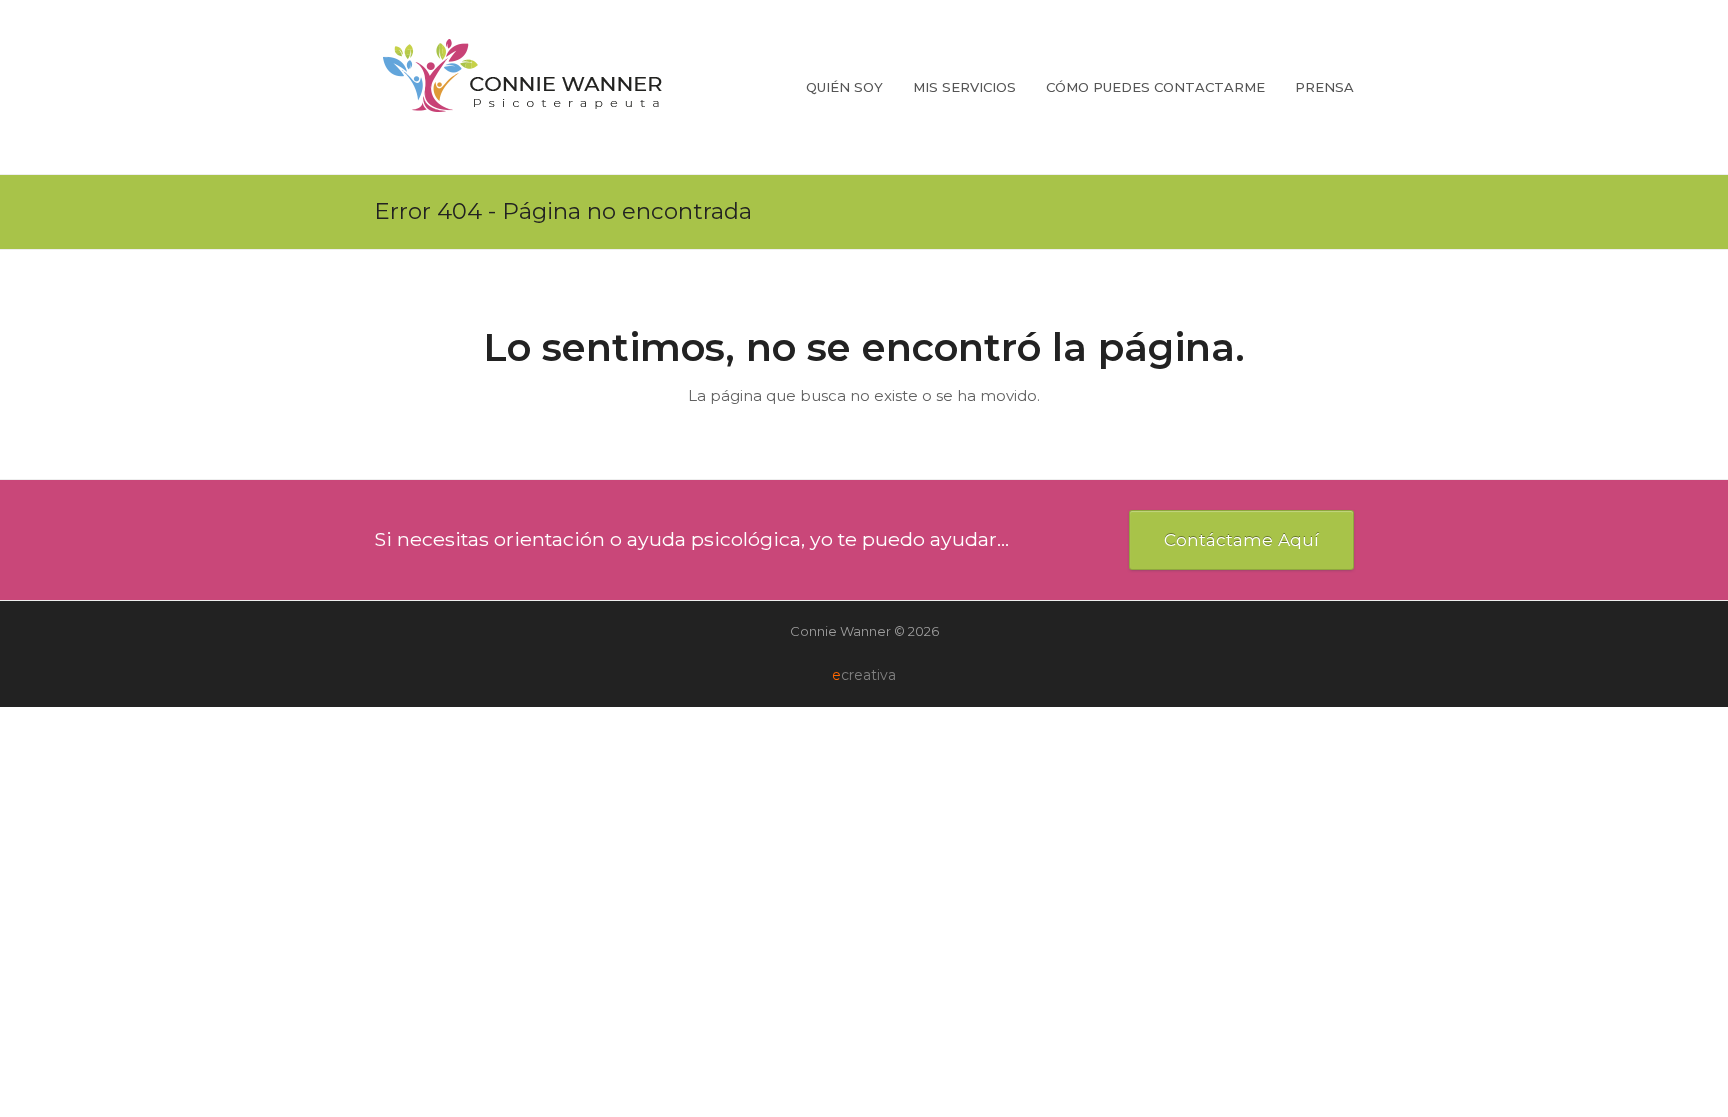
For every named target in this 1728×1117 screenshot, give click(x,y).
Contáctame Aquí (1241, 539)
